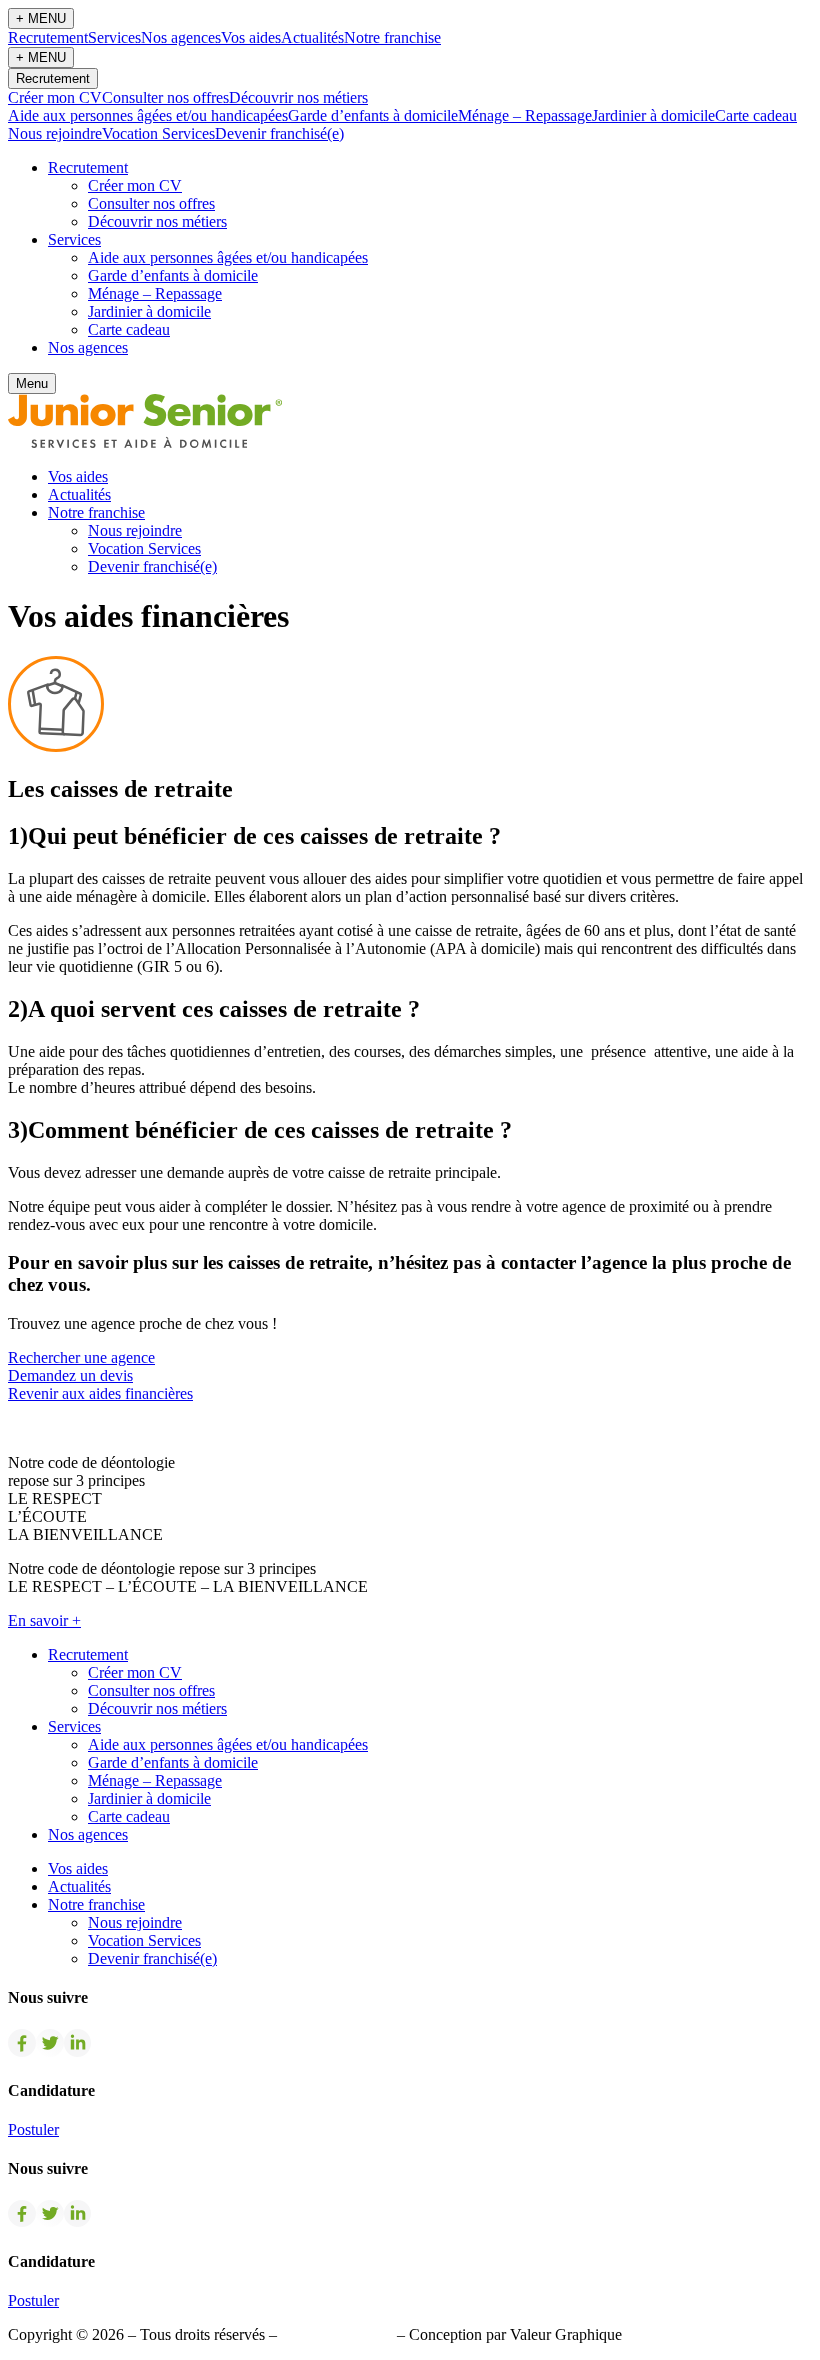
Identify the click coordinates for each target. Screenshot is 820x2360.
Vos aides (251, 37)
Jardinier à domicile (653, 115)
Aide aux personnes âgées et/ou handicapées (148, 115)
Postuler (33, 2129)
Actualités (312, 37)
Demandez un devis (70, 1375)
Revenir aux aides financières (100, 1393)
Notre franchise (392, 37)
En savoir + (44, 1620)
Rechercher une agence (81, 1357)
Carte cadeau (756, 115)
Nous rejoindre (55, 133)
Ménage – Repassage (525, 115)
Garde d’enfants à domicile (373, 115)
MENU (41, 18)
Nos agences (181, 37)
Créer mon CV (55, 97)
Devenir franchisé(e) (279, 133)
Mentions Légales (337, 2334)
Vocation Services (158, 133)
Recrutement (48, 37)
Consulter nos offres (165, 97)
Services (114, 37)
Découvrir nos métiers (298, 97)
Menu (32, 383)
